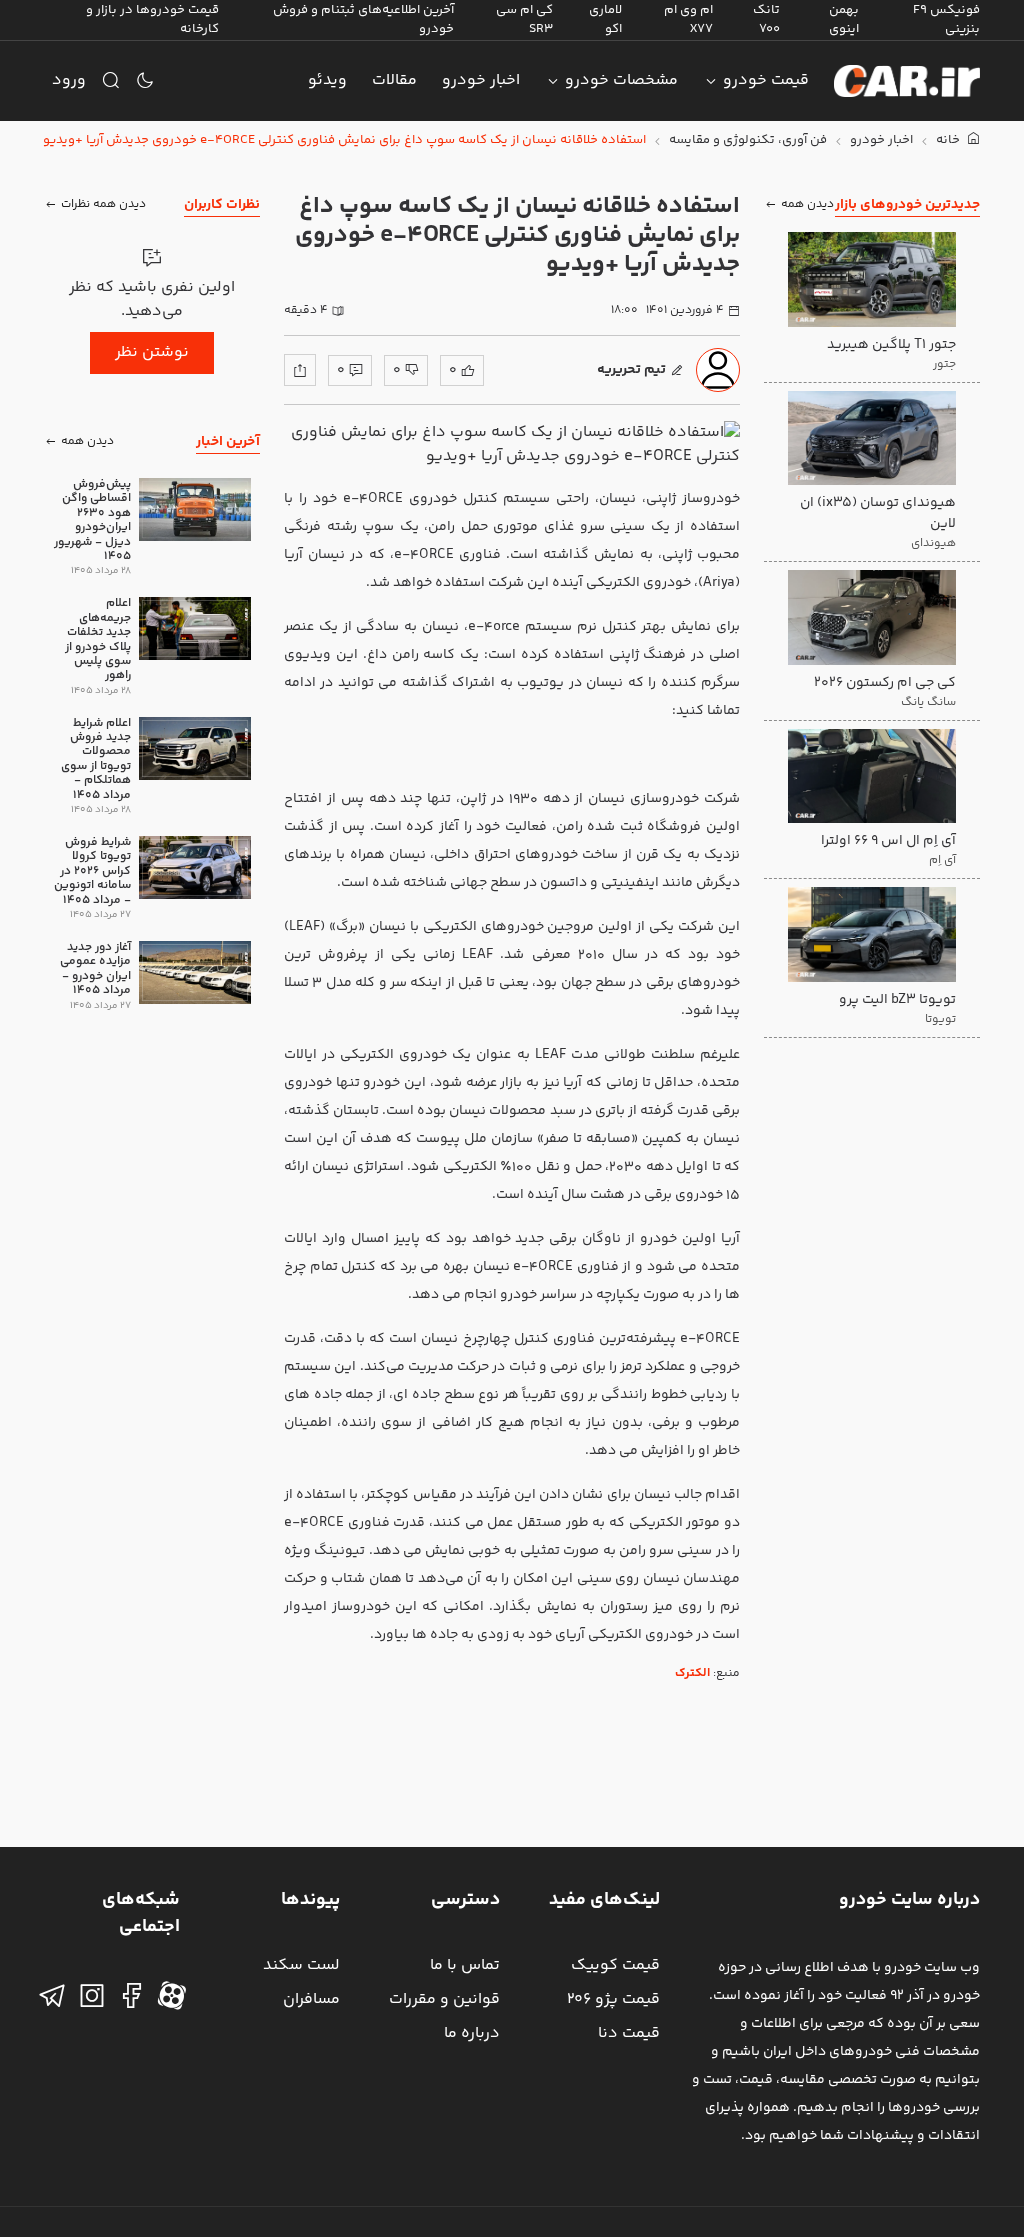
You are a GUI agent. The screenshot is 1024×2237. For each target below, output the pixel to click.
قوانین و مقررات (444, 1999)
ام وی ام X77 (688, 19)
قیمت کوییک (615, 1965)
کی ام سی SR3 (524, 19)
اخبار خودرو (481, 80)
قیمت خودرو (766, 80)
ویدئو (327, 80)
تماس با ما (465, 1965)
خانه (949, 140)
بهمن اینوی (844, 19)
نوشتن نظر (152, 352)
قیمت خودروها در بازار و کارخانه (152, 19)
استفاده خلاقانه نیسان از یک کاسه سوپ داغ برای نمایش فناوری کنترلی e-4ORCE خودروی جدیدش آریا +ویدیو (344, 140)
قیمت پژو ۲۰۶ (613, 1999)
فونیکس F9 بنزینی (946, 19)
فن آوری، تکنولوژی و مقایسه (748, 140)
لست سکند (301, 1965)
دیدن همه (807, 204)
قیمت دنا (629, 2033)
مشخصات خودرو (621, 80)
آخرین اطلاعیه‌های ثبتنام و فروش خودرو (363, 19)
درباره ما (472, 2033)
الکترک (692, 1673)
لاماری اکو (605, 19)
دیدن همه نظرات (103, 204)
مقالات (394, 80)
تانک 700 (766, 19)
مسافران (311, 1999)
